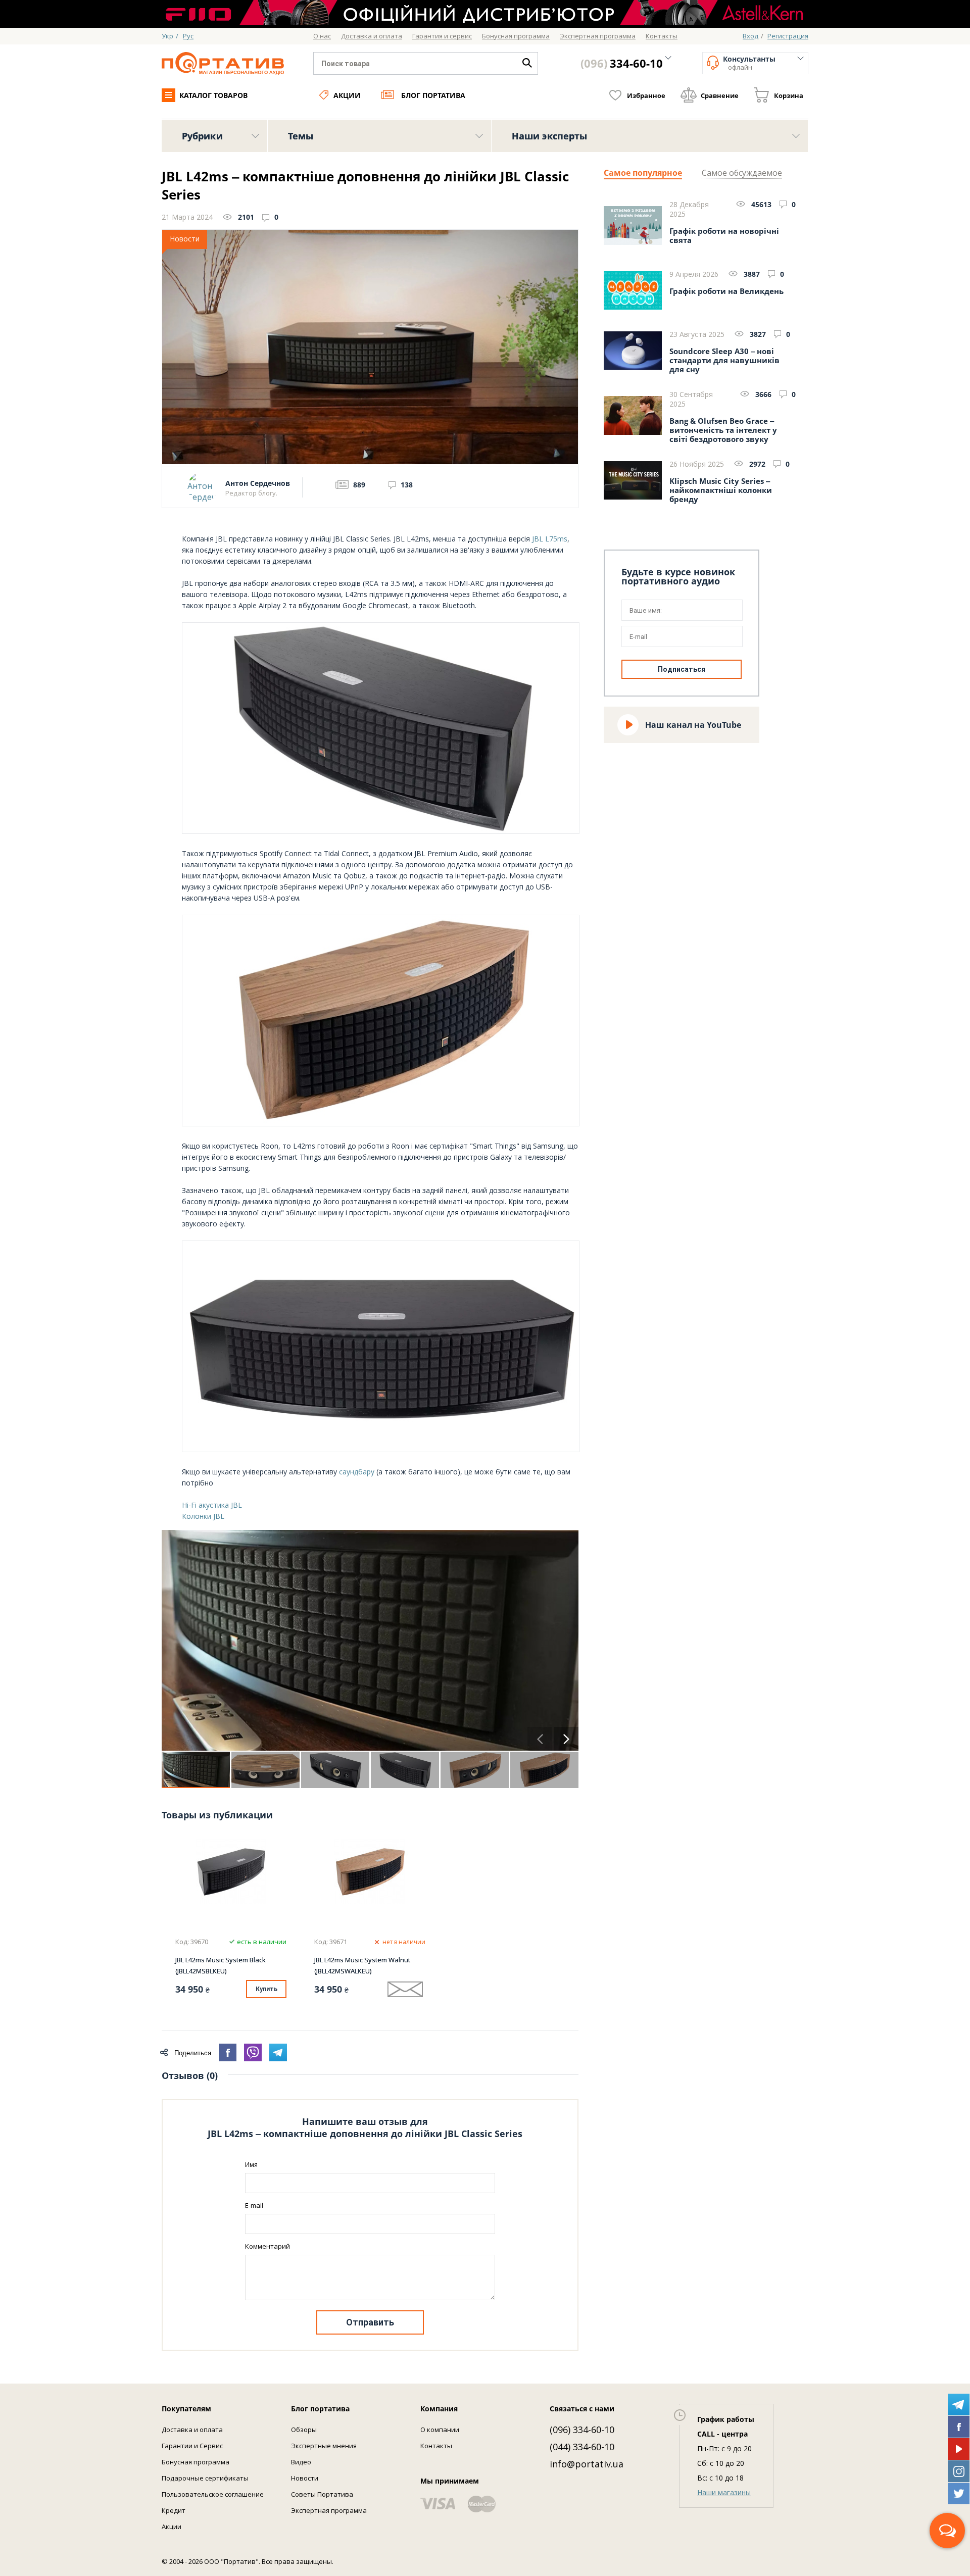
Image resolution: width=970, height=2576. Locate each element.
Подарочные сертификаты (205, 2478)
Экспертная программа (329, 2510)
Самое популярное (643, 173)
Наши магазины (724, 2492)
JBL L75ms (550, 539)
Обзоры (304, 2430)
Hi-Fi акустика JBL (212, 1505)
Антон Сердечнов (258, 483)
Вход (750, 36)
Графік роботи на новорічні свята (724, 236)
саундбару (357, 1472)
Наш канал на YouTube (693, 725)
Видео (301, 2462)
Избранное (646, 95)
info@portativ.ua (587, 2464)
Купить (266, 1989)
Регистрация (788, 36)
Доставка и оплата (192, 2430)
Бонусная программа (196, 2462)
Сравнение (720, 95)
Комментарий (268, 2246)
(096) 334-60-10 (582, 2430)
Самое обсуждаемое (742, 173)
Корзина (789, 95)
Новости (305, 2478)
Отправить (370, 2322)
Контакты (436, 2446)
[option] (370, 1641)
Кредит (174, 2510)
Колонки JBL (203, 1516)
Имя (251, 2164)
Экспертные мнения (324, 2446)
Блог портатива (433, 95)
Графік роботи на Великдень (726, 291)
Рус (188, 36)
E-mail (254, 2205)
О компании (440, 2430)
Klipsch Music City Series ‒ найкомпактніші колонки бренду (721, 490)
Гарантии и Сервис (192, 2446)
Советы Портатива (322, 2494)
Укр (167, 36)
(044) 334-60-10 (582, 2447)
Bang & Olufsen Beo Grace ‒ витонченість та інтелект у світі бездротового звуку (723, 430)
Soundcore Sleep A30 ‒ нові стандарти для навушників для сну (724, 360)
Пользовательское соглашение (213, 2494)
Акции (347, 95)
